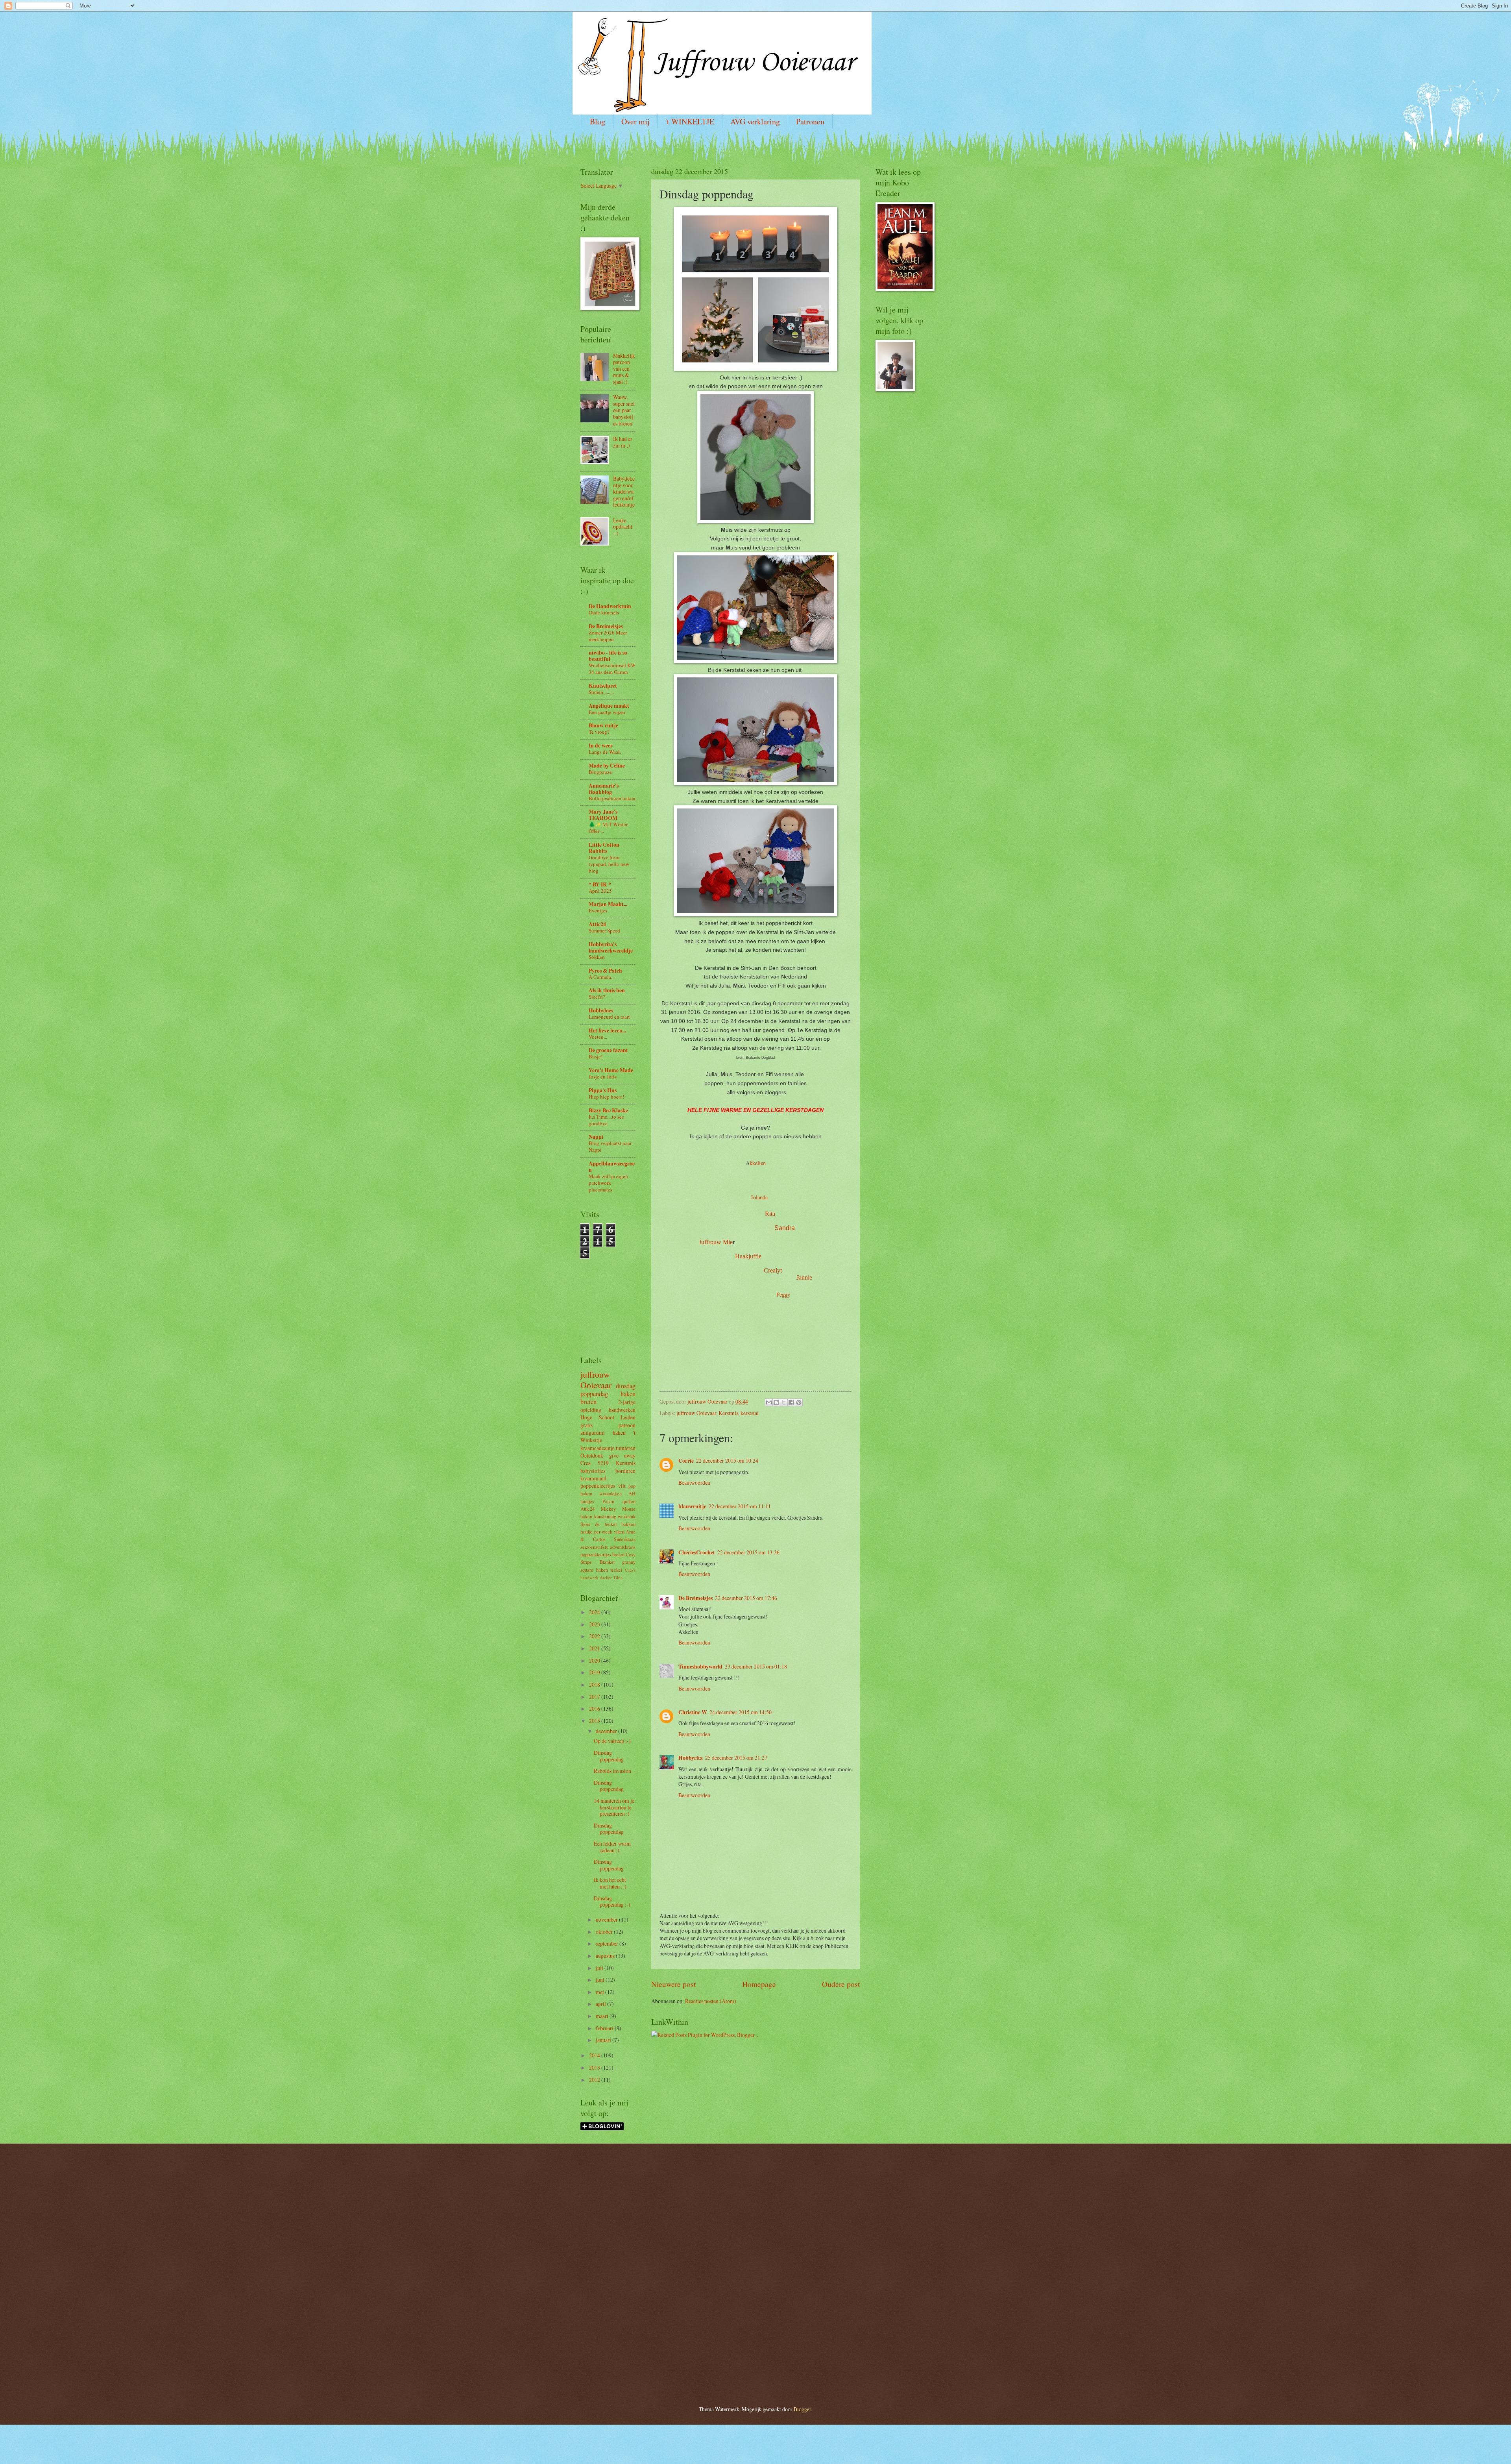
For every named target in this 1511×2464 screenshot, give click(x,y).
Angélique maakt (609, 706)
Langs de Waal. (605, 752)
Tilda (618, 1577)
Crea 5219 (595, 1463)
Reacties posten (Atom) (711, 2001)
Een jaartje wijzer (607, 712)
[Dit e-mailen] (769, 1402)
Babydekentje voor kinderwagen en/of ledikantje (624, 491)
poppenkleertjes (598, 1486)
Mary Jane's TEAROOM (603, 815)
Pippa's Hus (603, 1090)
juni (601, 1980)
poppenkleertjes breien (602, 1554)
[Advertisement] (604, 1294)
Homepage (759, 1984)
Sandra (785, 1228)
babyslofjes (593, 1471)
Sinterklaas (625, 1539)
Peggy (783, 1294)
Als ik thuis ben (607, 990)
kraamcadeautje (598, 1448)
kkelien (758, 1163)
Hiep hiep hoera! (606, 1097)
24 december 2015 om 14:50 (741, 1712)
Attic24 (597, 924)
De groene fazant (608, 1050)
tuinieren (626, 1448)
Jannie (804, 1277)
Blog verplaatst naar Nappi (610, 1146)
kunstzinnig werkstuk (615, 1516)
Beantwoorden (694, 1483)
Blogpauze (600, 772)
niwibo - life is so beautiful (608, 656)
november (607, 1919)
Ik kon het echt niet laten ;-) (610, 1883)
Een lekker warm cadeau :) (612, 1847)
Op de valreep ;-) (612, 1741)
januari (604, 2040)
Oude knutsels (604, 612)
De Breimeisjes (695, 1598)
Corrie (686, 1461)
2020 (595, 1660)
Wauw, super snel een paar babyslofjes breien (624, 410)
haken (628, 1394)
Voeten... (598, 1037)
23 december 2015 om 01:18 (756, 1666)
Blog (598, 121)
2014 (595, 2055)
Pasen (608, 1501)
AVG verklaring (755, 121)
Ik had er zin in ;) (623, 442)
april (601, 2004)
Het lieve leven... (607, 1030)
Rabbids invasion (612, 1771)
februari (605, 2028)
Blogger (802, 2409)
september (608, 1943)
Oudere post (841, 1984)
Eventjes (598, 910)
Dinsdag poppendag (609, 1756)
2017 (595, 1697)
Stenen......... (601, 692)
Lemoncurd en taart (609, 1017)
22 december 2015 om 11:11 (740, 1506)
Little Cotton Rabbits (604, 848)
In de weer (601, 745)
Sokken (597, 957)
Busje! (596, 1056)
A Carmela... (602, 977)
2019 (595, 1672)
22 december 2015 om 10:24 (727, 1460)
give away (623, 1455)
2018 (595, 1684)
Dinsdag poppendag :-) (612, 1902)
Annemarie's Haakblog (604, 789)
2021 (595, 1648)
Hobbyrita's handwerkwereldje (611, 947)
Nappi (596, 1137)
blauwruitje (692, 1506)
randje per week (596, 1532)
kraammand (593, 1478)
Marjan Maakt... (608, 904)
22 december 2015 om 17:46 (746, 1598)
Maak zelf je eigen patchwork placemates (608, 1183)
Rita (770, 1214)
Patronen (810, 121)
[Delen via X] (784, 1402)
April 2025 (600, 891)
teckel (616, 1570)
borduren (625, 1471)
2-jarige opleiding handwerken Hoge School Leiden (608, 1410)
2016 (595, 1708)
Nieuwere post (673, 1984)
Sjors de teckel (598, 1524)
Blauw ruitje (603, 725)
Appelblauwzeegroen (612, 1167)
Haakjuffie (748, 1256)
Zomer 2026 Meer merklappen (608, 636)
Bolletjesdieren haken (612, 798)
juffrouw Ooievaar (696, 1413)
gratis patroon (608, 1425)
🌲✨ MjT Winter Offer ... (608, 828)
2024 (595, 1612)
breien (588, 1402)
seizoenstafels (594, 1547)
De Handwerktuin (610, 606)
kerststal (750, 1413)
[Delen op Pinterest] (799, 1402)
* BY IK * (600, 884)
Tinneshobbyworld (700, 1667)
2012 (595, 2080)
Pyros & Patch (605, 971)
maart (603, 2016)
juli (600, 1968)
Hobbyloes (601, 1010)
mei (600, 1992)
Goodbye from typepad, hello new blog (609, 864)
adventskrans (623, 1547)
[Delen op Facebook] (791, 1402)
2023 (595, 1624)
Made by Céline (607, 766)
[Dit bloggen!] (776, 1402)
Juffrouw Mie (716, 1242)
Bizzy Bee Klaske (608, 1110)
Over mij (635, 121)
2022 (595, 1636)
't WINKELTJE (690, 121)
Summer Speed (604, 930)
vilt (622, 1486)
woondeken (610, 1493)
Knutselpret (603, 686)
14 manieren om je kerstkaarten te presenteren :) (614, 1807)
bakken (628, 1524)
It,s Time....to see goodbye (606, 1120)
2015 (595, 1721)
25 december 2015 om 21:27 (736, 1758)
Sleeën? (597, 997)
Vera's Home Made (611, 1070)
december (607, 1731)
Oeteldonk (592, 1455)
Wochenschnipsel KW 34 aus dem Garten (612, 669)
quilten (629, 1501)
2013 (595, 2067)
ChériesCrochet (697, 1552)
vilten (619, 1532)
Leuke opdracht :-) (623, 527)
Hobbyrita (691, 1758)
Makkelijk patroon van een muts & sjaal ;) (624, 369)
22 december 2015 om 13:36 (748, 1552)
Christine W (693, 1712)
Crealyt (773, 1270)
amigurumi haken (603, 1433)
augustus (606, 1956)
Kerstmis (728, 1413)
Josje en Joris (603, 1077)
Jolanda (759, 1197)
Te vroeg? (599, 732)
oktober (605, 1932)
